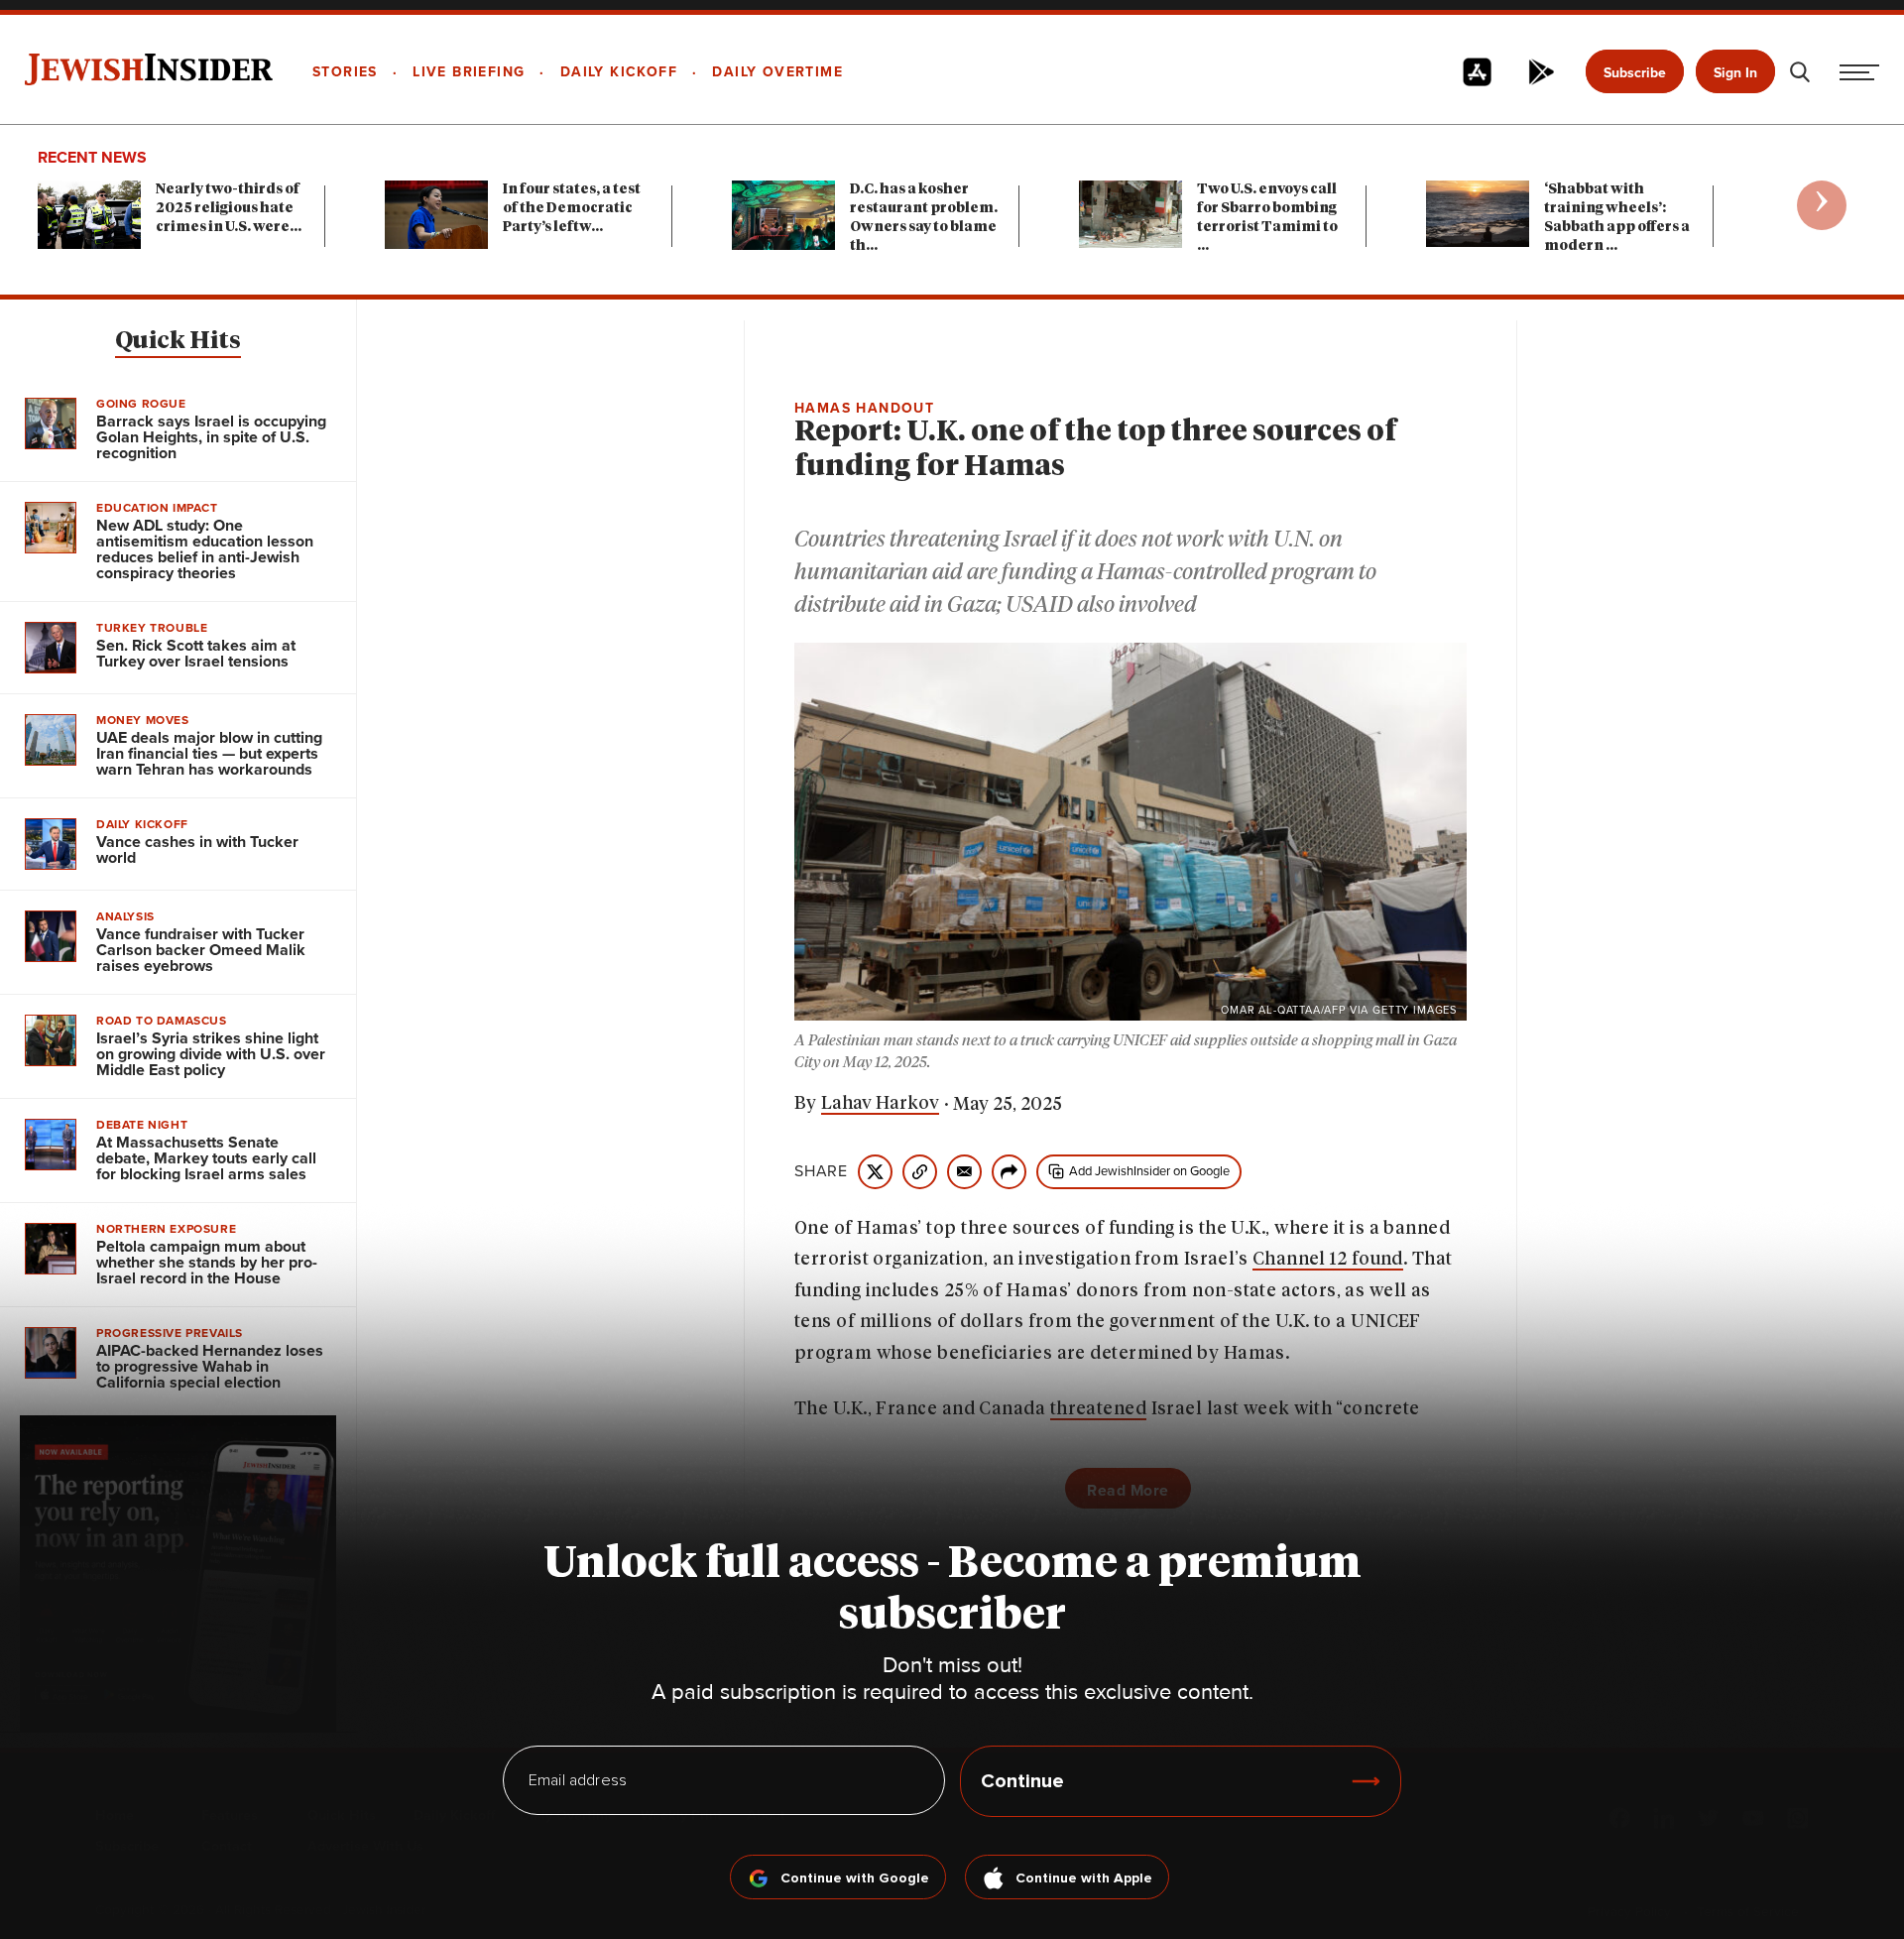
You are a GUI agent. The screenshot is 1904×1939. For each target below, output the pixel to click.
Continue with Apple (1084, 1878)
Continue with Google (855, 1878)
